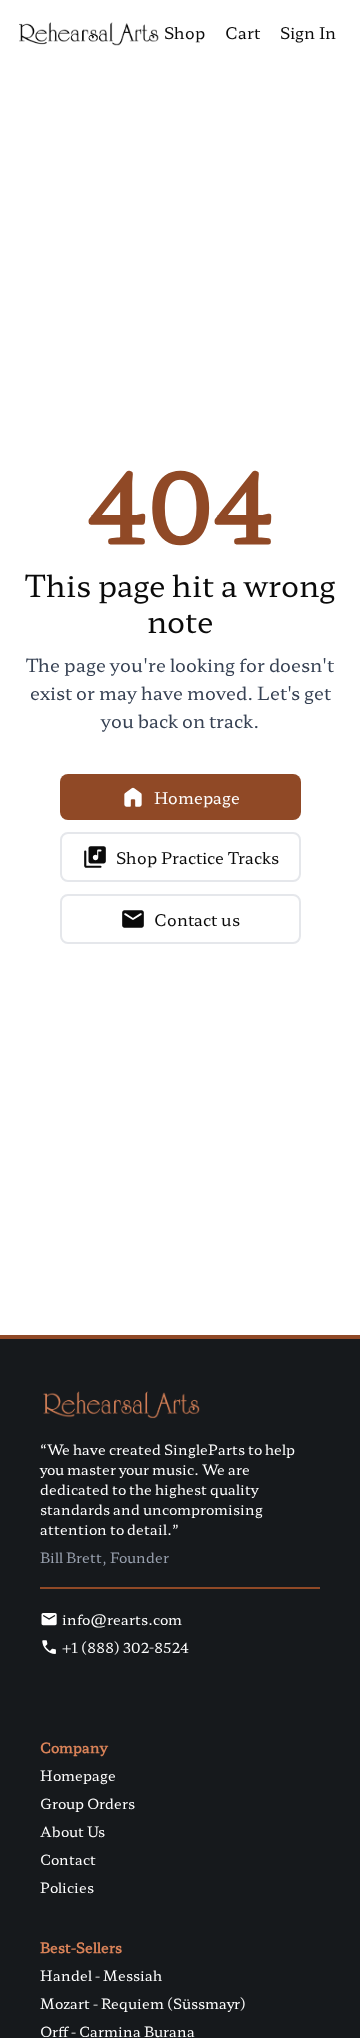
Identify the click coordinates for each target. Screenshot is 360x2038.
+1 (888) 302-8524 (125, 1647)
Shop (184, 32)
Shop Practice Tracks (197, 857)
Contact (68, 1859)
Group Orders (87, 1803)
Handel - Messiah (101, 1975)
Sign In (308, 32)
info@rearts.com (122, 1619)
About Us (72, 1831)
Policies (67, 1887)
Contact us (197, 919)
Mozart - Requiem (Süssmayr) (143, 2003)
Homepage (197, 797)
